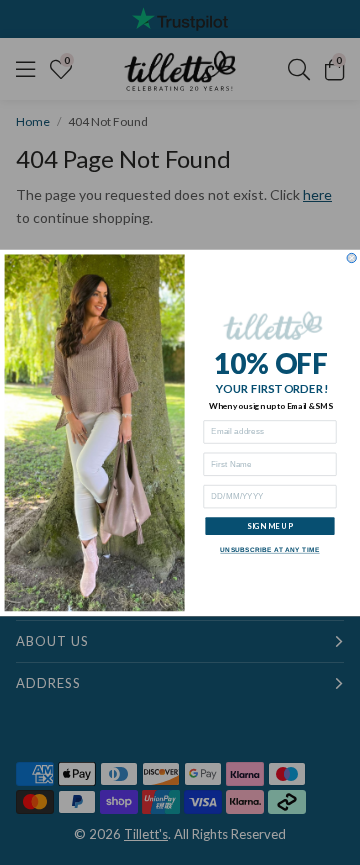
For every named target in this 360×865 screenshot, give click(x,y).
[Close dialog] (351, 257)
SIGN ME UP (270, 525)
